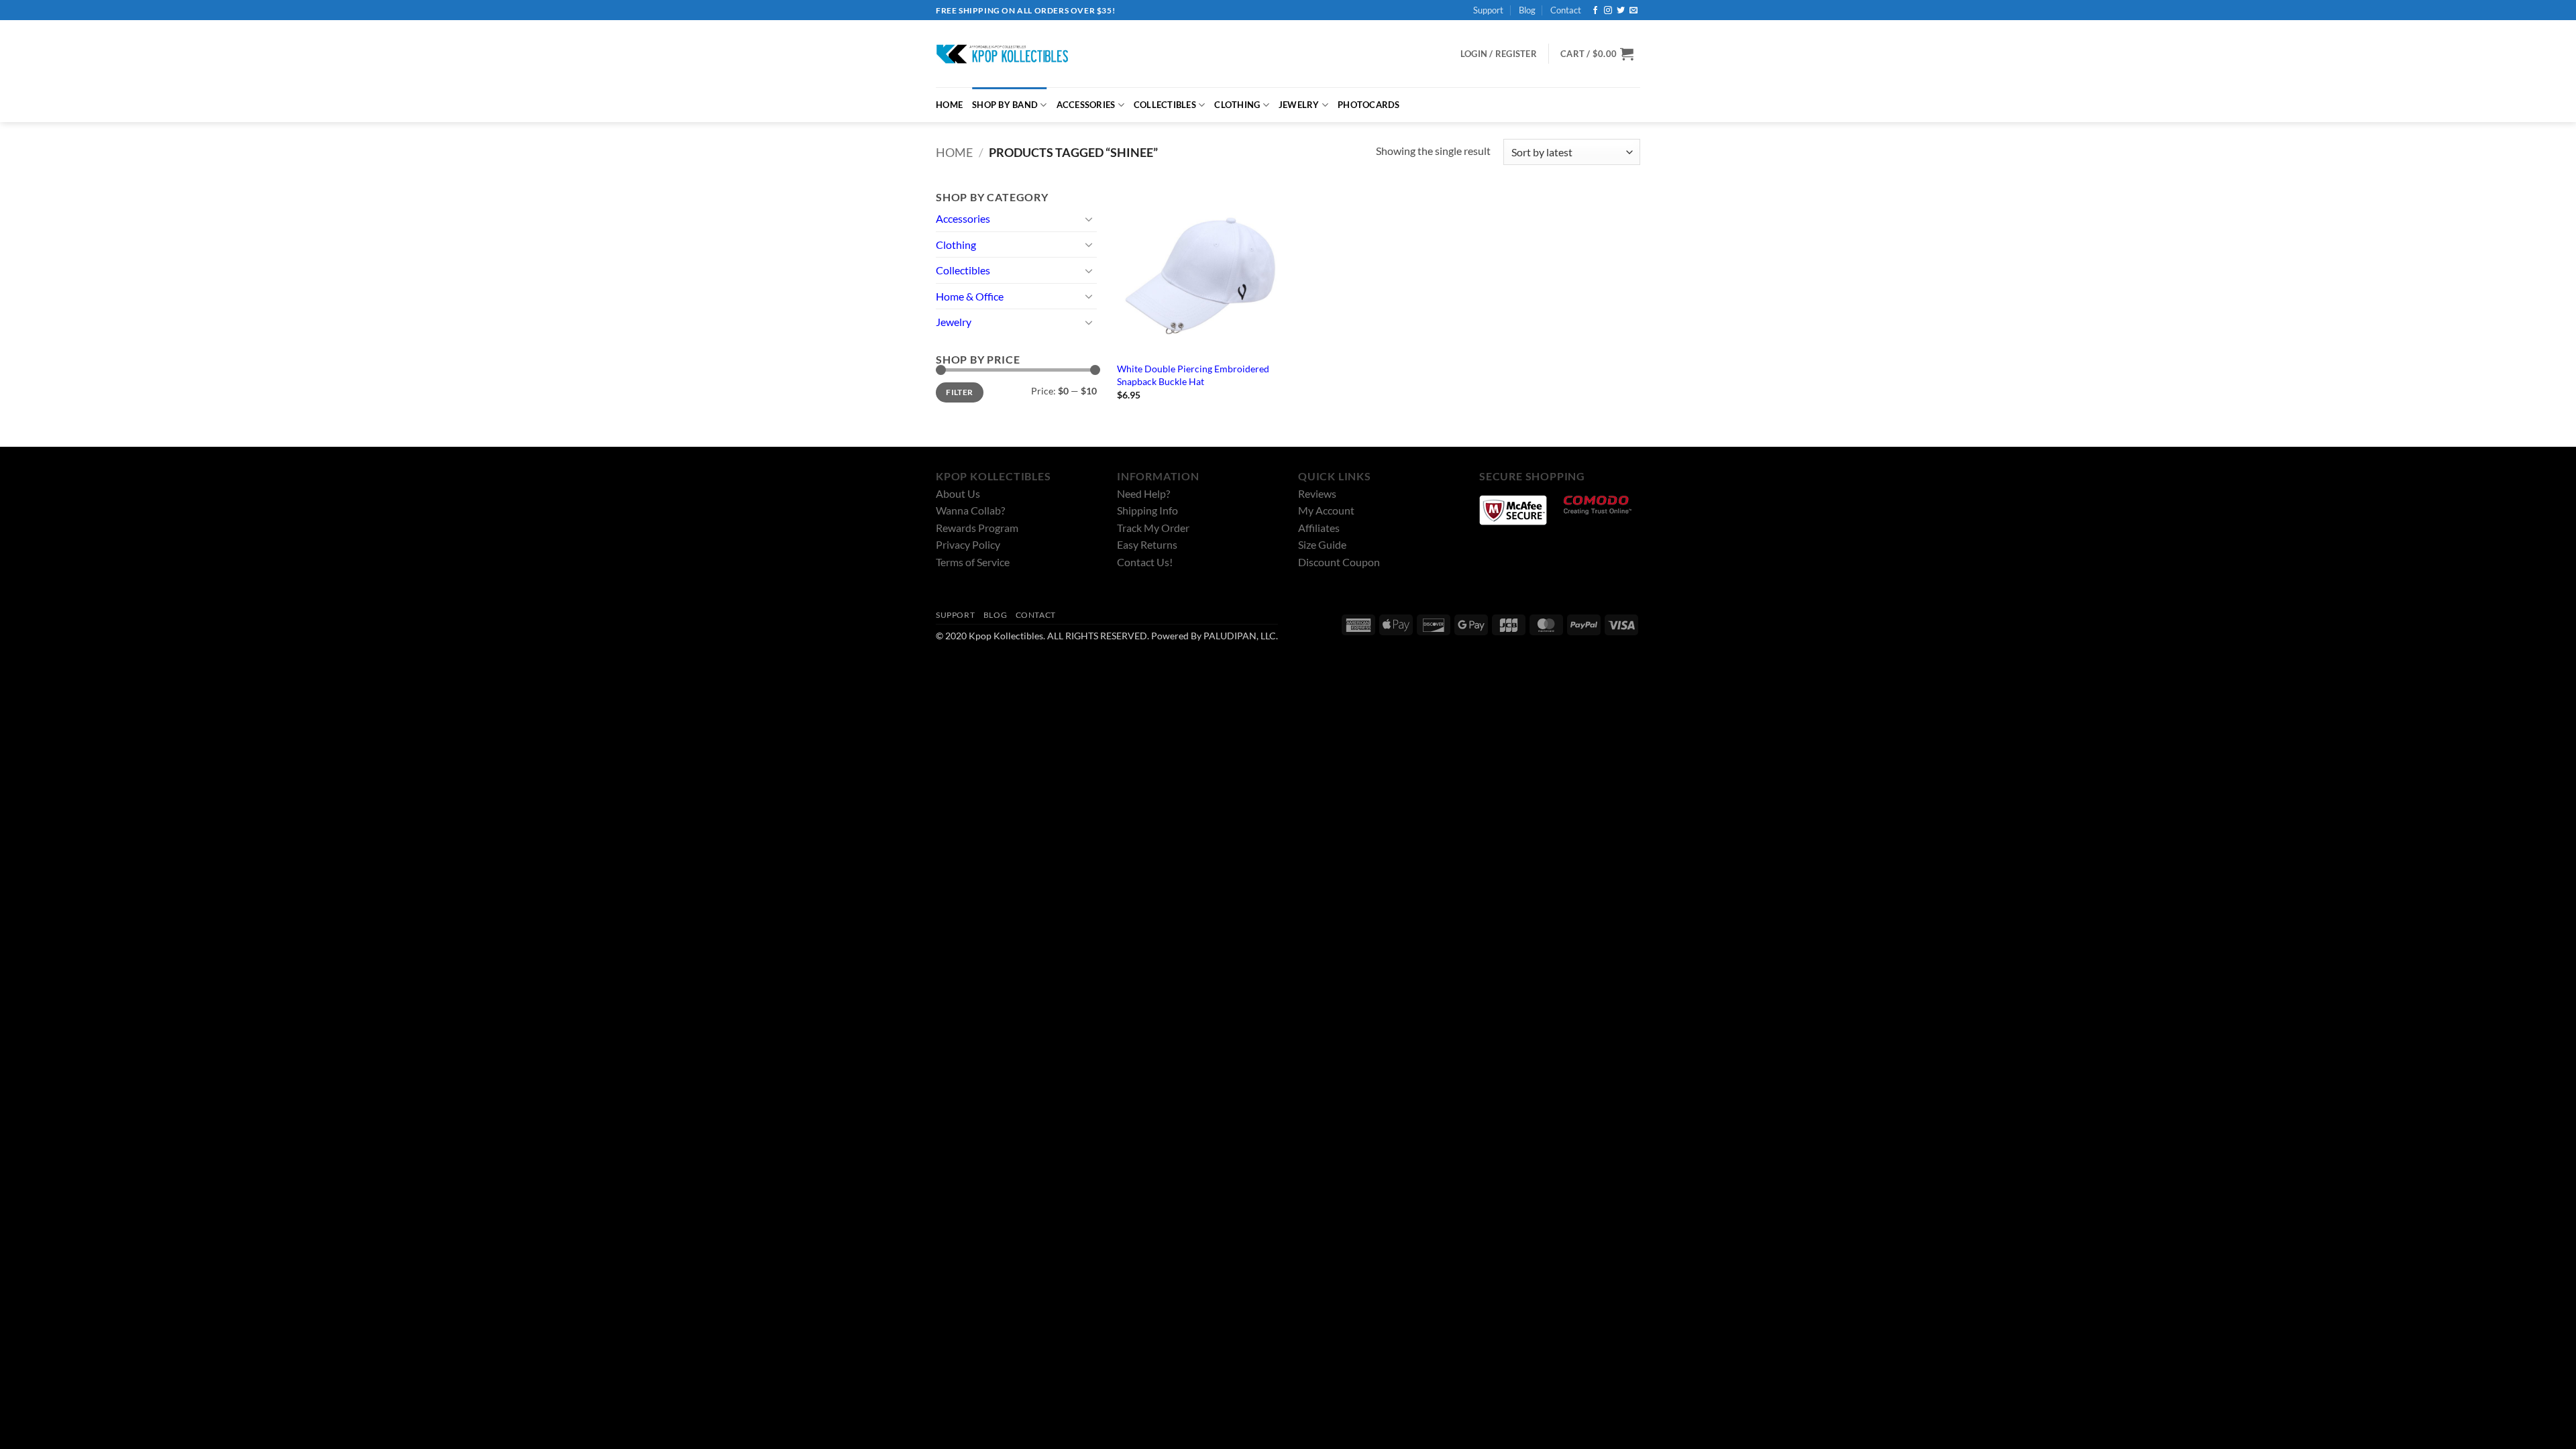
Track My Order (1153, 528)
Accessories (963, 218)
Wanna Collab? (970, 510)
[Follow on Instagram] (1608, 11)
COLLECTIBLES (1165, 105)
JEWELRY (1299, 105)
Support (1488, 10)
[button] (1597, 54)
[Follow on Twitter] (1621, 11)
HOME (949, 105)
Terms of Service (973, 562)
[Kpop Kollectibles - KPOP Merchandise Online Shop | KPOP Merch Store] (1003, 54)
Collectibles (963, 270)
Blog (1527, 10)
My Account (1326, 510)
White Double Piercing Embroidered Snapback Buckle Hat (1193, 375)
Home (954, 152)
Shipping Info (1147, 510)
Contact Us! (1145, 562)
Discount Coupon (1339, 562)
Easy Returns (1147, 544)
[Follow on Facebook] (1595, 11)
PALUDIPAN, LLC (1240, 636)
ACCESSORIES (1086, 105)
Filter (959, 392)
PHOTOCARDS (1369, 105)
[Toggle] (1089, 219)
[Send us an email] (1633, 11)
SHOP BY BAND (1005, 105)
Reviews (1317, 493)
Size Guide (1322, 544)
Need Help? (1143, 493)
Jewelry (954, 322)
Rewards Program (977, 528)
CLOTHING (1237, 105)
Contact (1566, 10)
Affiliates (1319, 528)
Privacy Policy (968, 544)
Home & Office (970, 296)
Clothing (956, 245)
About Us (958, 493)
